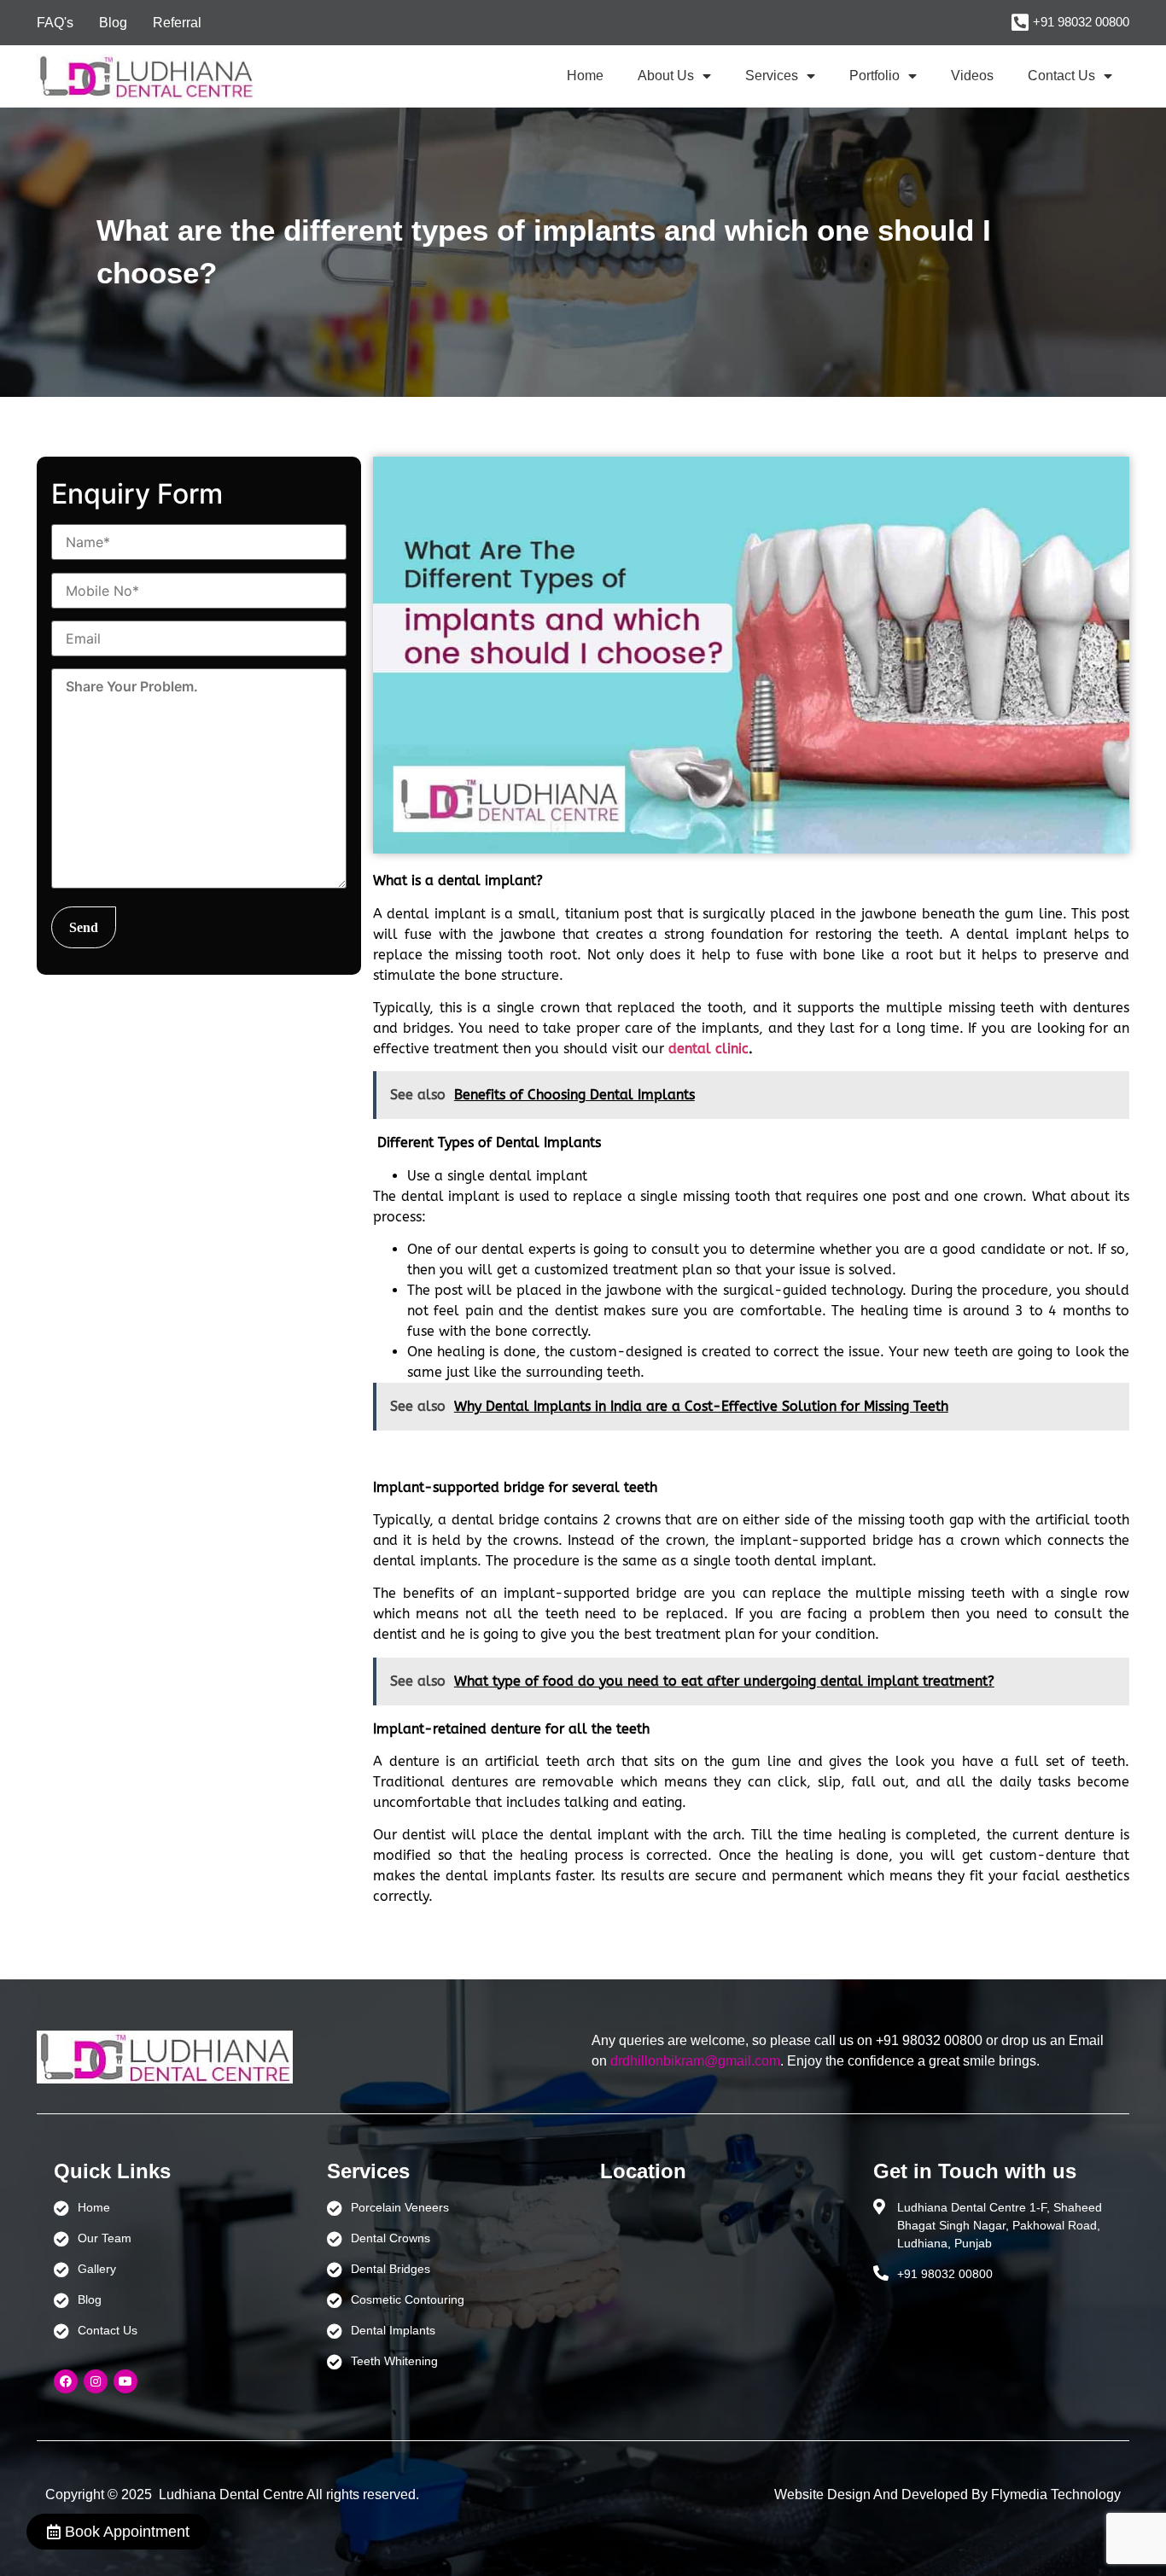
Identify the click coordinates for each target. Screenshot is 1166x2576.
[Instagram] (96, 2381)
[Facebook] (66, 2381)
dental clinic (708, 1049)
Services (772, 76)
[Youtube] (125, 2381)
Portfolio (874, 76)
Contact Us (1061, 76)
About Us (666, 76)
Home (585, 76)
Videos (972, 76)
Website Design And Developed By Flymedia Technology (947, 2494)
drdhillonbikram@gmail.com (695, 2061)
